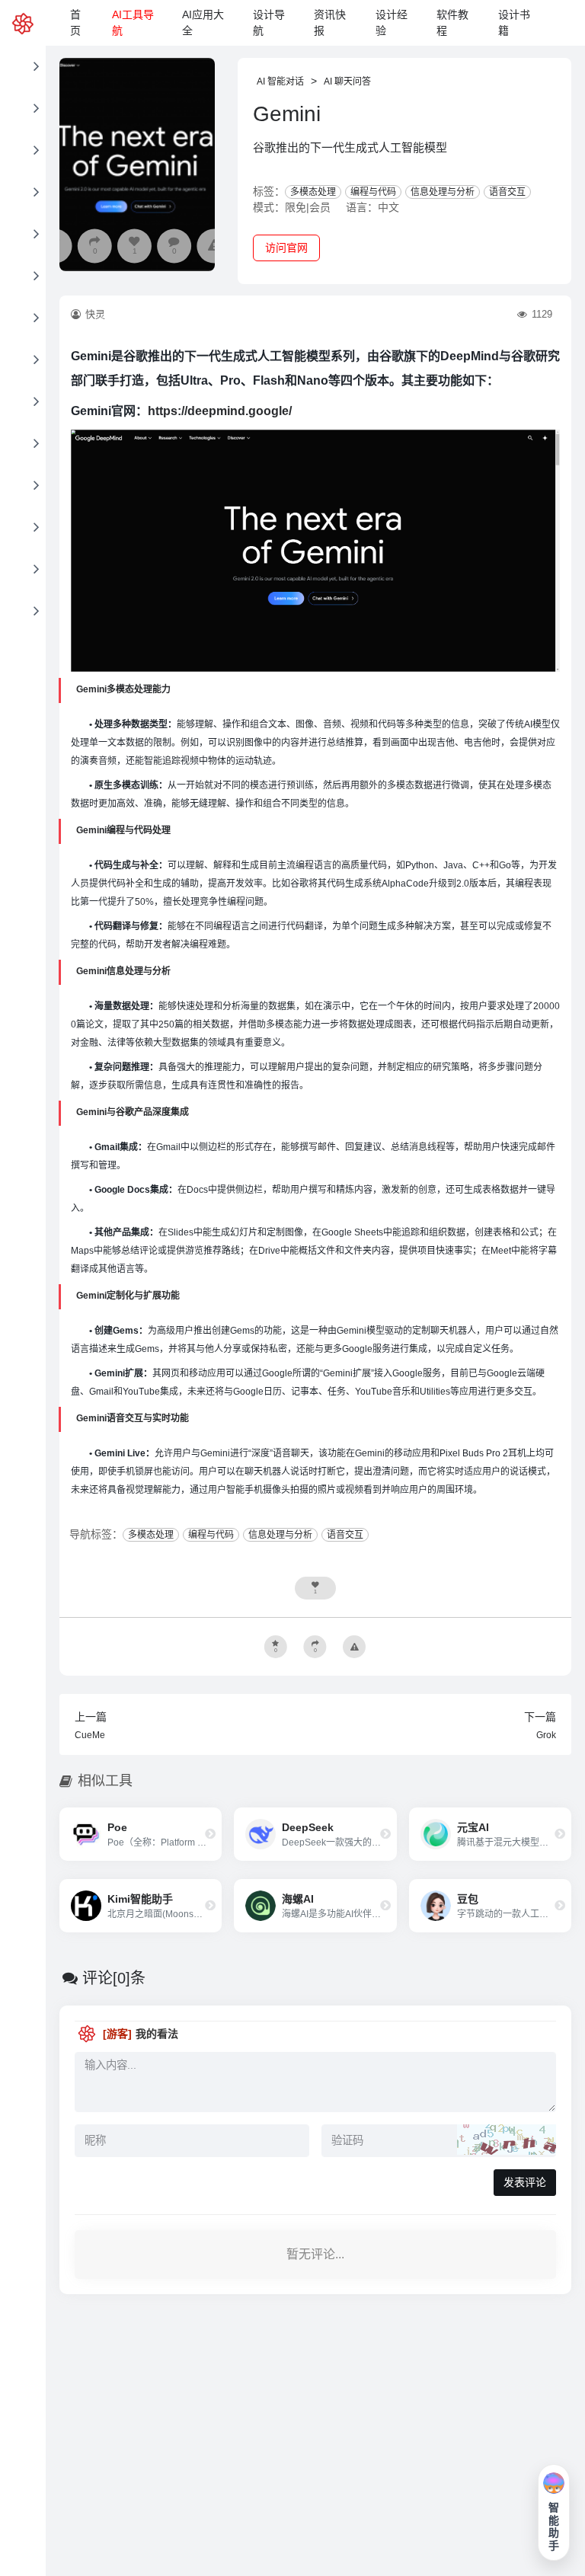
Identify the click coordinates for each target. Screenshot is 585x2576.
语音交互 (507, 192)
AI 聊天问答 (347, 81)
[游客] (117, 2034)
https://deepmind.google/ (220, 411)
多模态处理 (313, 192)
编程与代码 (373, 192)
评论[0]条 (114, 1978)
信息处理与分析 (443, 192)
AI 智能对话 (280, 81)
